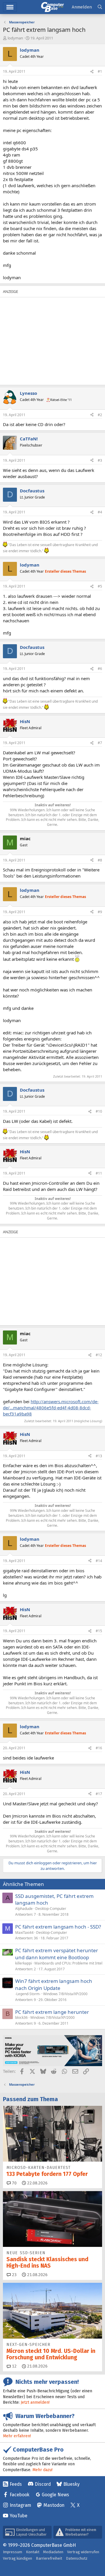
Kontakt (33, 2552)
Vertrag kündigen (17, 2558)
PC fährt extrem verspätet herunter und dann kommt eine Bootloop (57, 1954)
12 (14, 2366)
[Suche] (100, 7)
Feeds (16, 2484)
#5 (100, 586)
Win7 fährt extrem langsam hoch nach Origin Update (54, 1984)
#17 (99, 1794)
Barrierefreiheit (49, 2558)
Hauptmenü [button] (10, 7)
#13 (99, 1456)
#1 (100, 71)
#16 (99, 1748)
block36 (21, 2017)
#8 (100, 860)
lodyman (15, 38)
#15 (99, 1631)
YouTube (19, 2516)
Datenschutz (77, 2558)
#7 (100, 743)
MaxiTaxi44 (24, 1933)
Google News (55, 2495)
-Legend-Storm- (28, 1994)
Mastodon (54, 2505)
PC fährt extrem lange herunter (52, 2012)
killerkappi (23, 1963)
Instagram (20, 2505)
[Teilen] (92, 72)
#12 (99, 1355)
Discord (43, 2484)
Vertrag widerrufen (83, 2552)
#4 (100, 512)
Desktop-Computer (51, 1909)
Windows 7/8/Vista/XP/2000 (65, 1994)
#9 (100, 912)
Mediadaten (53, 2552)
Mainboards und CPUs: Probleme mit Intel (68, 1963)
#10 (99, 1111)
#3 (100, 460)
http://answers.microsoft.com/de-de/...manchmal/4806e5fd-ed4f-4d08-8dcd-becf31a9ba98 (51, 1408)
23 (14, 2275)
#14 (99, 1561)
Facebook (20, 2495)
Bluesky (71, 2484)
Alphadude (24, 1909)
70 (14, 2183)
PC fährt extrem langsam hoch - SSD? (58, 1927)
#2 (100, 415)
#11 (99, 1173)
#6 (100, 669)
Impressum (13, 2552)
